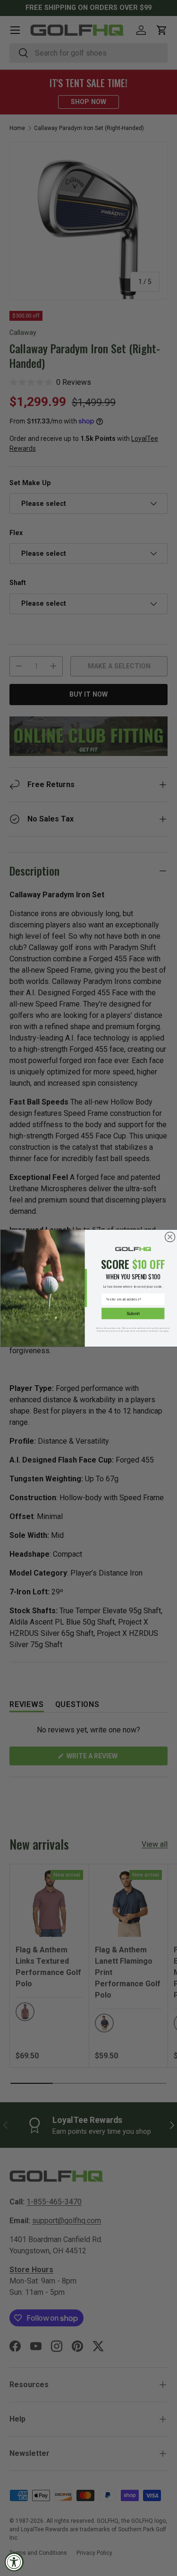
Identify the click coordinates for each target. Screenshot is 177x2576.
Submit (133, 1313)
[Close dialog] (170, 1237)
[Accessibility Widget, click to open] (14, 2562)
